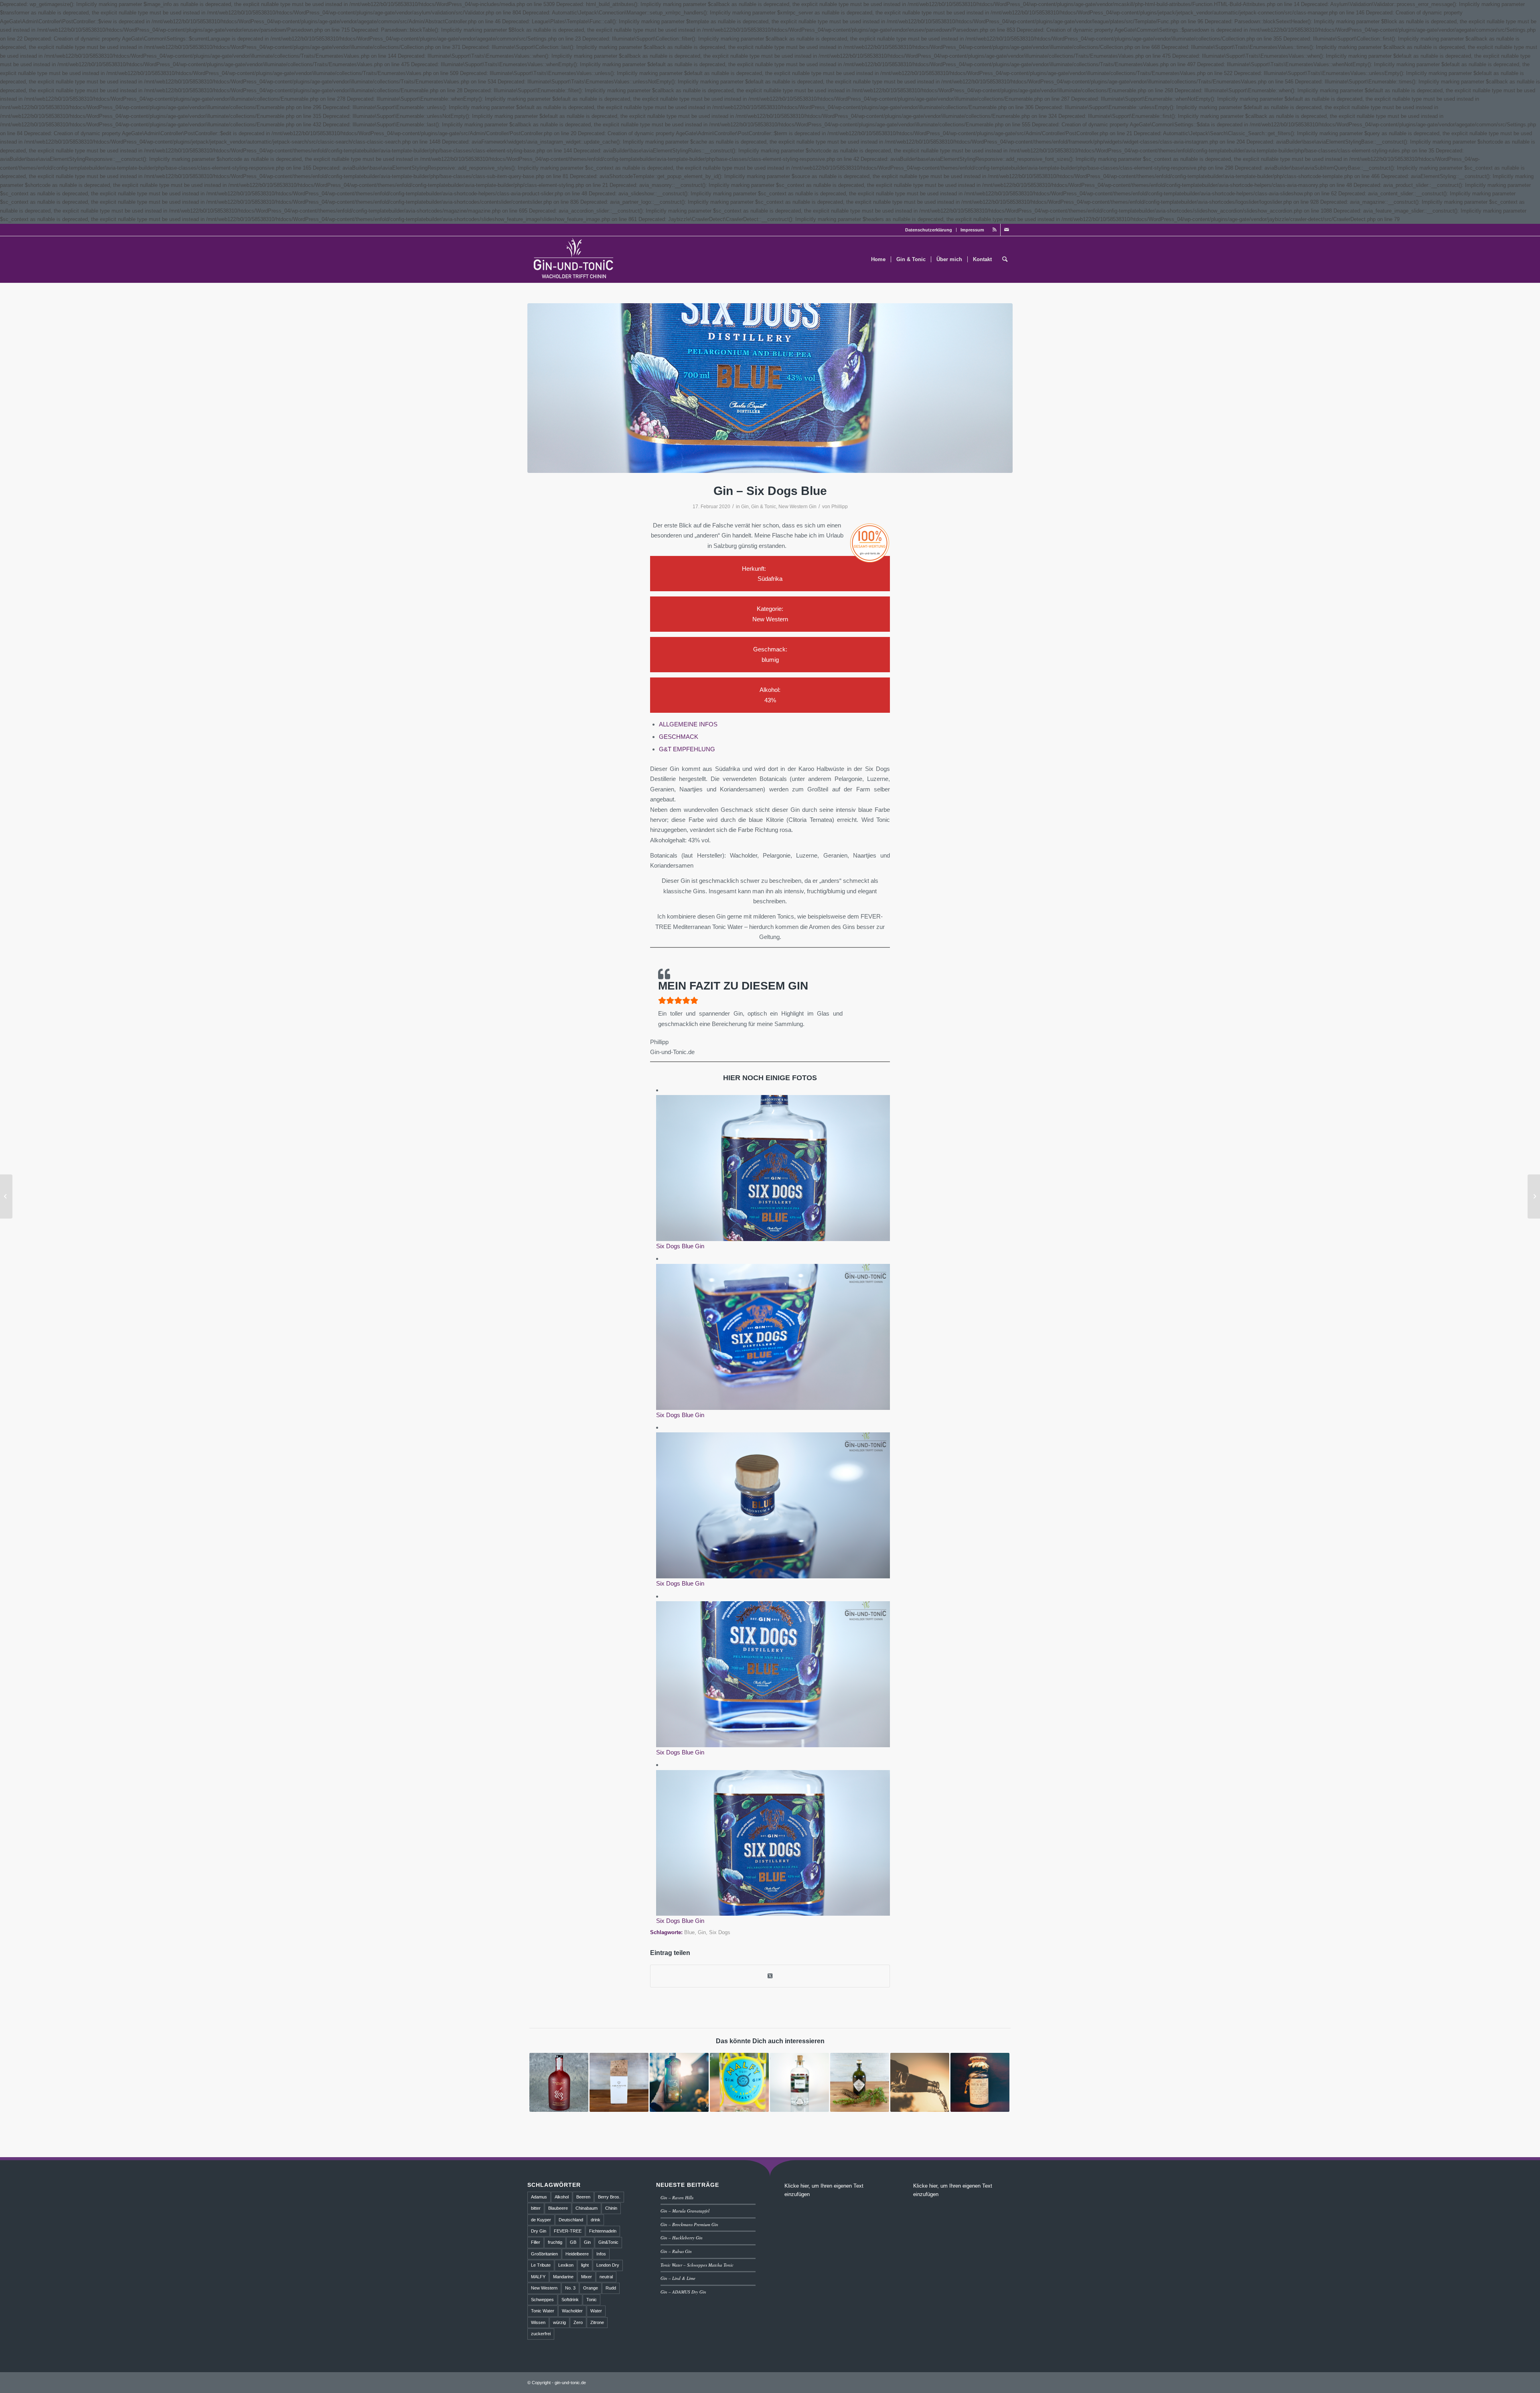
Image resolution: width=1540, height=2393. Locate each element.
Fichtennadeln (603, 2231)
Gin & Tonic (764, 507)
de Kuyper (541, 2220)
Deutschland (571, 2220)
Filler (536, 2242)
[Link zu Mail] (1007, 230)
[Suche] (1005, 260)
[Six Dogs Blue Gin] (770, 388)
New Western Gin (797, 507)
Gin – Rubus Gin (676, 2251)
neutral (606, 2277)
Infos (601, 2254)
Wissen (538, 2322)
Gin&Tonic (608, 2242)
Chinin (611, 2208)
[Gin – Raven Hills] (980, 2082)
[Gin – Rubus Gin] (799, 2082)
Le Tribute (541, 2265)
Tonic (592, 2300)
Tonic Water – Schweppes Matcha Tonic (697, 2265)
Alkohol (562, 2197)
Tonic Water (543, 2311)
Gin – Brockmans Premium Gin (689, 2224)
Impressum (972, 230)
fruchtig (555, 2242)
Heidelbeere (577, 2254)
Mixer (587, 2277)
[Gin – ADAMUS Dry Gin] (619, 2082)
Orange (591, 2288)
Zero (578, 2322)
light (585, 2265)
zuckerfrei (541, 2334)
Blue (689, 1932)
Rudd (611, 2288)
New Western (544, 2288)
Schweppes (542, 2300)
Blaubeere (558, 2208)
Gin (745, 507)
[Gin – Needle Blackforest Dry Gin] (860, 2082)
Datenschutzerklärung (929, 230)
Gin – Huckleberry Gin (682, 2238)
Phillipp (840, 507)
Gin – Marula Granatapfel (685, 2211)
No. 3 (570, 2288)
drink (596, 2220)
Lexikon (566, 2265)
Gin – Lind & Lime (678, 2278)
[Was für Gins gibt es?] (920, 2082)
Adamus (539, 2197)
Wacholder (572, 2311)
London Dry (608, 2265)
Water (596, 2311)
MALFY (538, 2277)
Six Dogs (720, 1932)
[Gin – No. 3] (679, 2082)
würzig (559, 2322)
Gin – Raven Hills (677, 2197)
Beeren (583, 2197)
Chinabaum (587, 2208)
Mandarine (563, 2277)
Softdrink (570, 2300)
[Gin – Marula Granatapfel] (559, 2082)
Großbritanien (544, 2254)
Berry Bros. (609, 2197)
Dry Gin (539, 2231)
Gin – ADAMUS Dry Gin (683, 2292)
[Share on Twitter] (770, 1976)
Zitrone (597, 2322)
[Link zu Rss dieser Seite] (994, 230)
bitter (536, 2208)
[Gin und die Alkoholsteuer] (6, 1196)
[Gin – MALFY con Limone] (739, 2082)
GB (573, 2242)
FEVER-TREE (568, 2231)
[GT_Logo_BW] (574, 260)
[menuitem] (929, 230)
